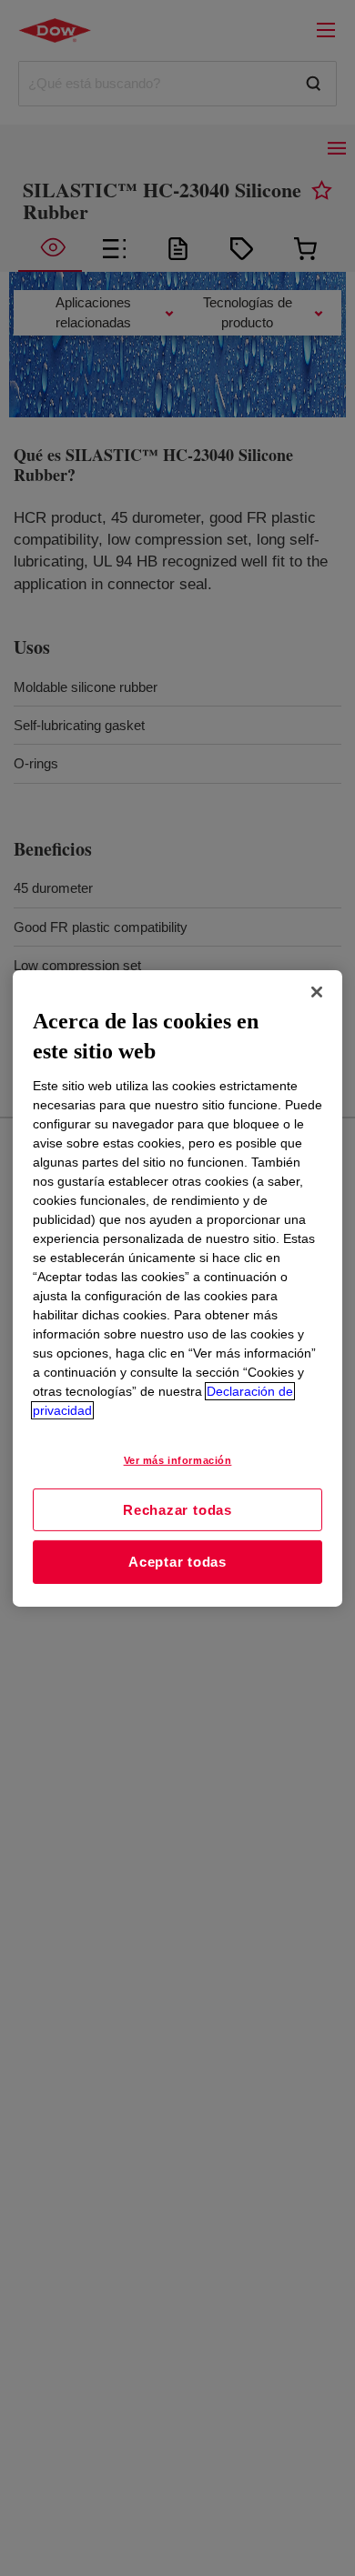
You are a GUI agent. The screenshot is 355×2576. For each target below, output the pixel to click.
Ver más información (178, 1460)
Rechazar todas (177, 1509)
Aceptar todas (177, 1562)
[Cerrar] (317, 991)
